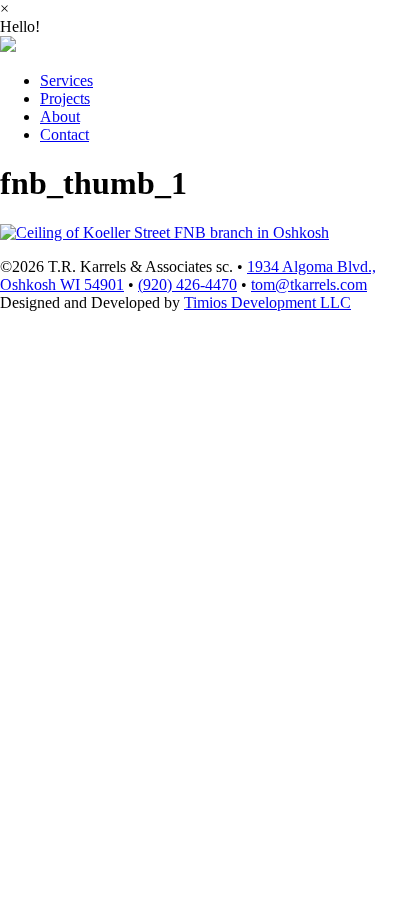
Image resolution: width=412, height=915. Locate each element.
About (60, 116)
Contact (64, 134)
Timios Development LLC (267, 302)
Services (66, 80)
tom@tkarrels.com (309, 284)
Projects (65, 98)
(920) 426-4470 (187, 284)
